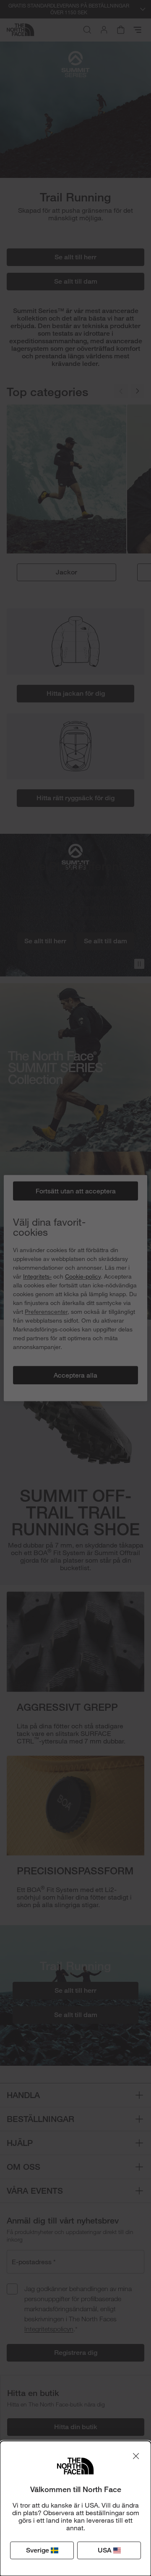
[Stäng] (136, 2456)
